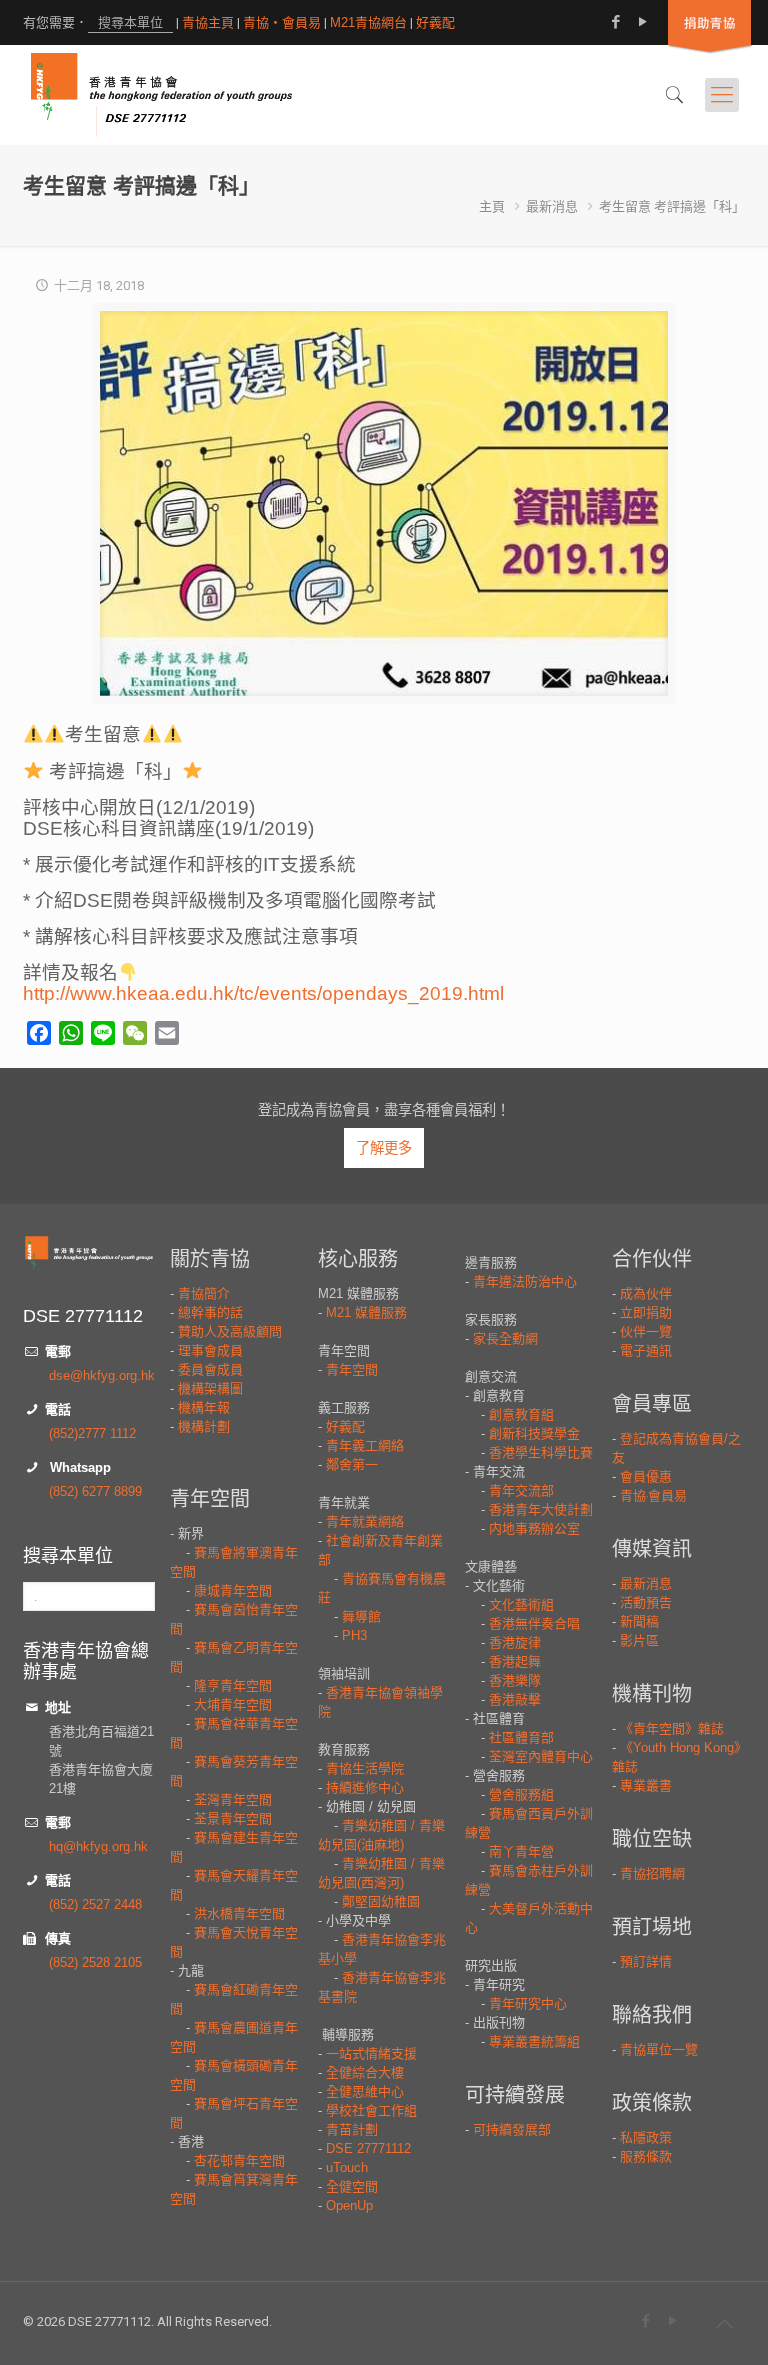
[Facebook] (615, 21)
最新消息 (552, 206)
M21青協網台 (368, 22)
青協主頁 (208, 22)
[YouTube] (642, 21)
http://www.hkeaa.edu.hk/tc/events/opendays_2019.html (263, 993)
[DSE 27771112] (161, 95)
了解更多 (384, 1148)
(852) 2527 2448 (95, 1904)
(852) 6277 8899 (95, 1491)
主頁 (492, 206)
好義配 (435, 22)
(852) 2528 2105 (95, 1962)
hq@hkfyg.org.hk (98, 1846)
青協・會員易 (282, 22)
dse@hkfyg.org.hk (102, 1375)
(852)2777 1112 (92, 1433)
